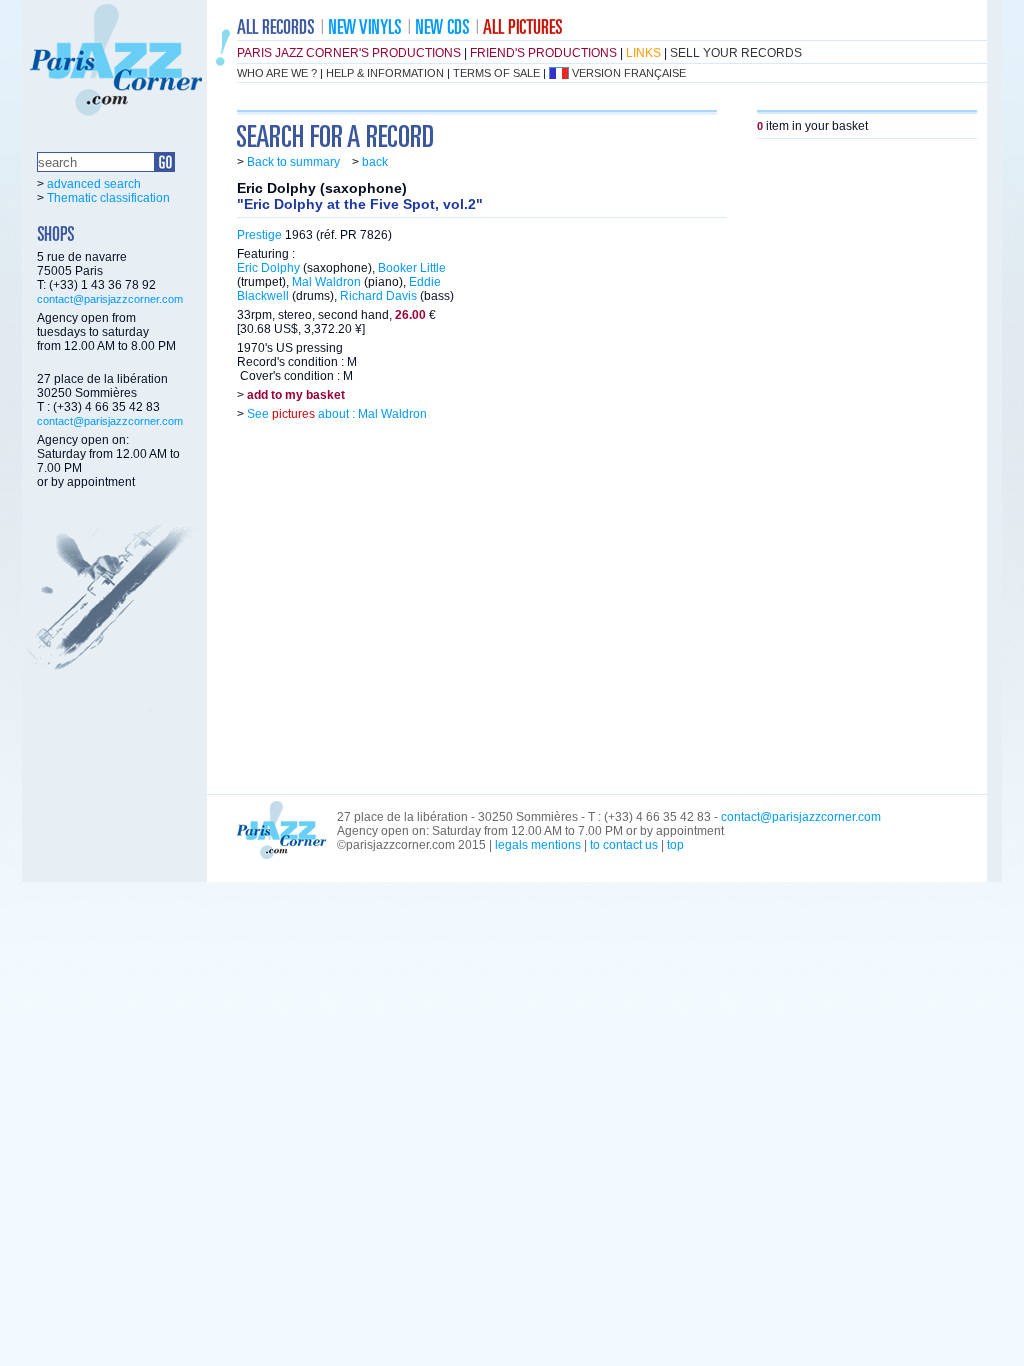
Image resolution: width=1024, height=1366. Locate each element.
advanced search (94, 184)
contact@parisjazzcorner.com (110, 299)
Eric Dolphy (268, 268)
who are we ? (277, 73)
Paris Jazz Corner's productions (349, 53)
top (675, 845)
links (643, 53)
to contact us (624, 845)
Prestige (259, 235)
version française (629, 73)
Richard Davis (378, 296)
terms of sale (496, 73)
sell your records (736, 53)
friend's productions (543, 53)
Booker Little (412, 268)
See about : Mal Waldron (335, 414)
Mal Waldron (326, 282)
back (375, 162)
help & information (385, 73)
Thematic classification (108, 198)
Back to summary (293, 162)
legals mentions (538, 845)
